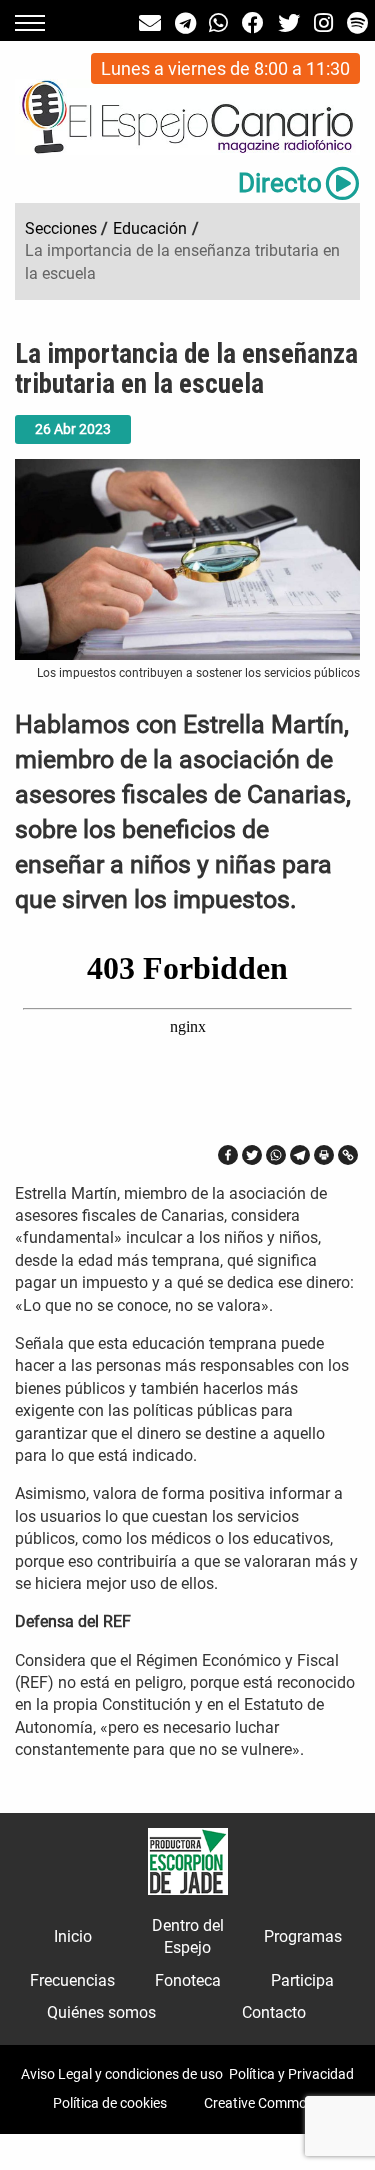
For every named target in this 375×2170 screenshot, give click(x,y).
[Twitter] (252, 1155)
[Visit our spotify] (357, 23)
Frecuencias (72, 1980)
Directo (280, 183)
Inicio (73, 1936)
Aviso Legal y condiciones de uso (122, 2074)
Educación (150, 228)
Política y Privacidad (291, 2074)
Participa (302, 1980)
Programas (303, 1936)
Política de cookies (110, 2103)
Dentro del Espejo (188, 1936)
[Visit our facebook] (253, 23)
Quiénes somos (101, 2012)
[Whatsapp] (276, 1155)
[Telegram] (300, 1155)
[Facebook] (228, 1155)
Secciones (61, 228)
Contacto (274, 2012)
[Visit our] (150, 23)
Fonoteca (188, 1980)
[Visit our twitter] (289, 23)
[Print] (324, 1155)
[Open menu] (30, 23)
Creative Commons (263, 2103)
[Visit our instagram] (323, 23)
